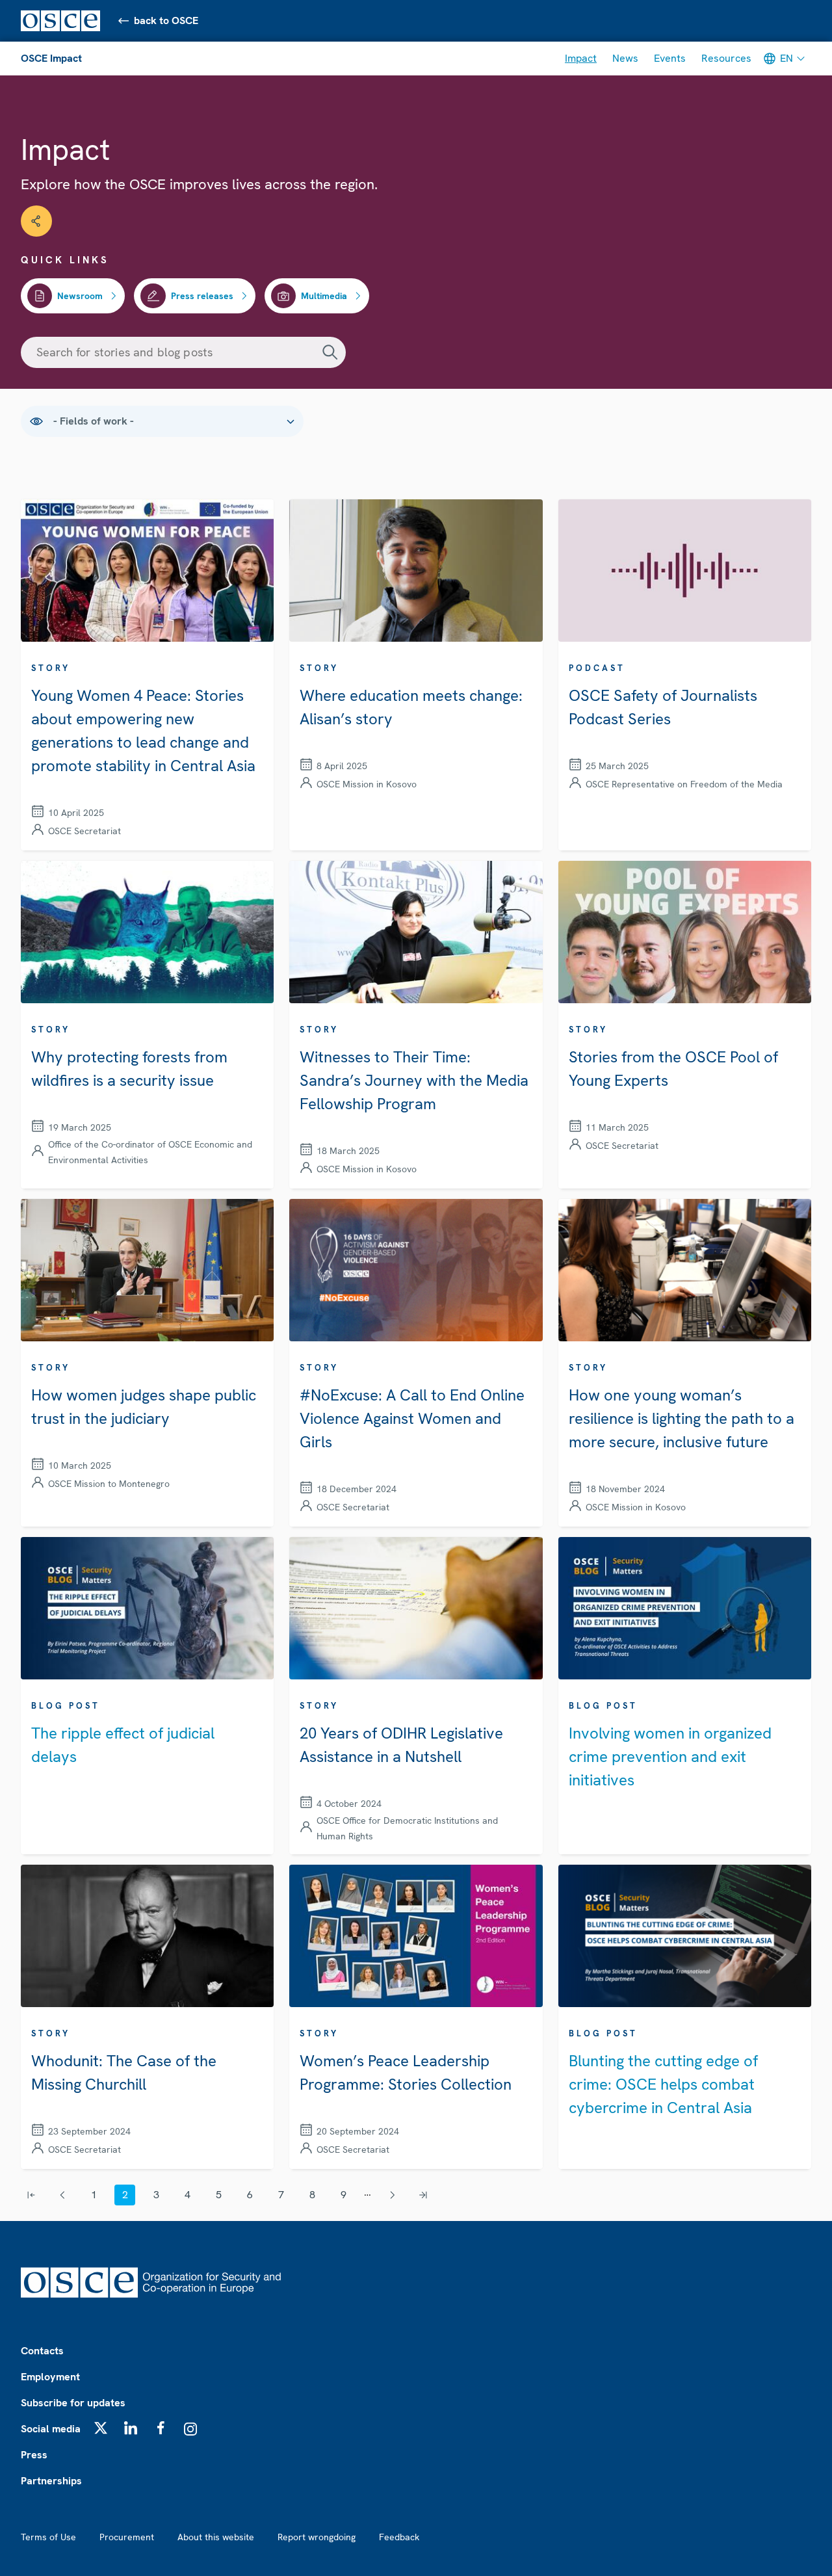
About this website (216, 2537)
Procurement (127, 2537)
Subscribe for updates (73, 2403)
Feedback (399, 2537)
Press (34, 2455)
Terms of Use (48, 2537)
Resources (726, 58)
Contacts (42, 2351)
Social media (51, 2429)
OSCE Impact (51, 58)
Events (670, 58)
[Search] (330, 352)
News (625, 58)
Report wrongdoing (317, 2537)
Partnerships (51, 2481)
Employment (50, 2377)
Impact (581, 58)
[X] (101, 2428)
